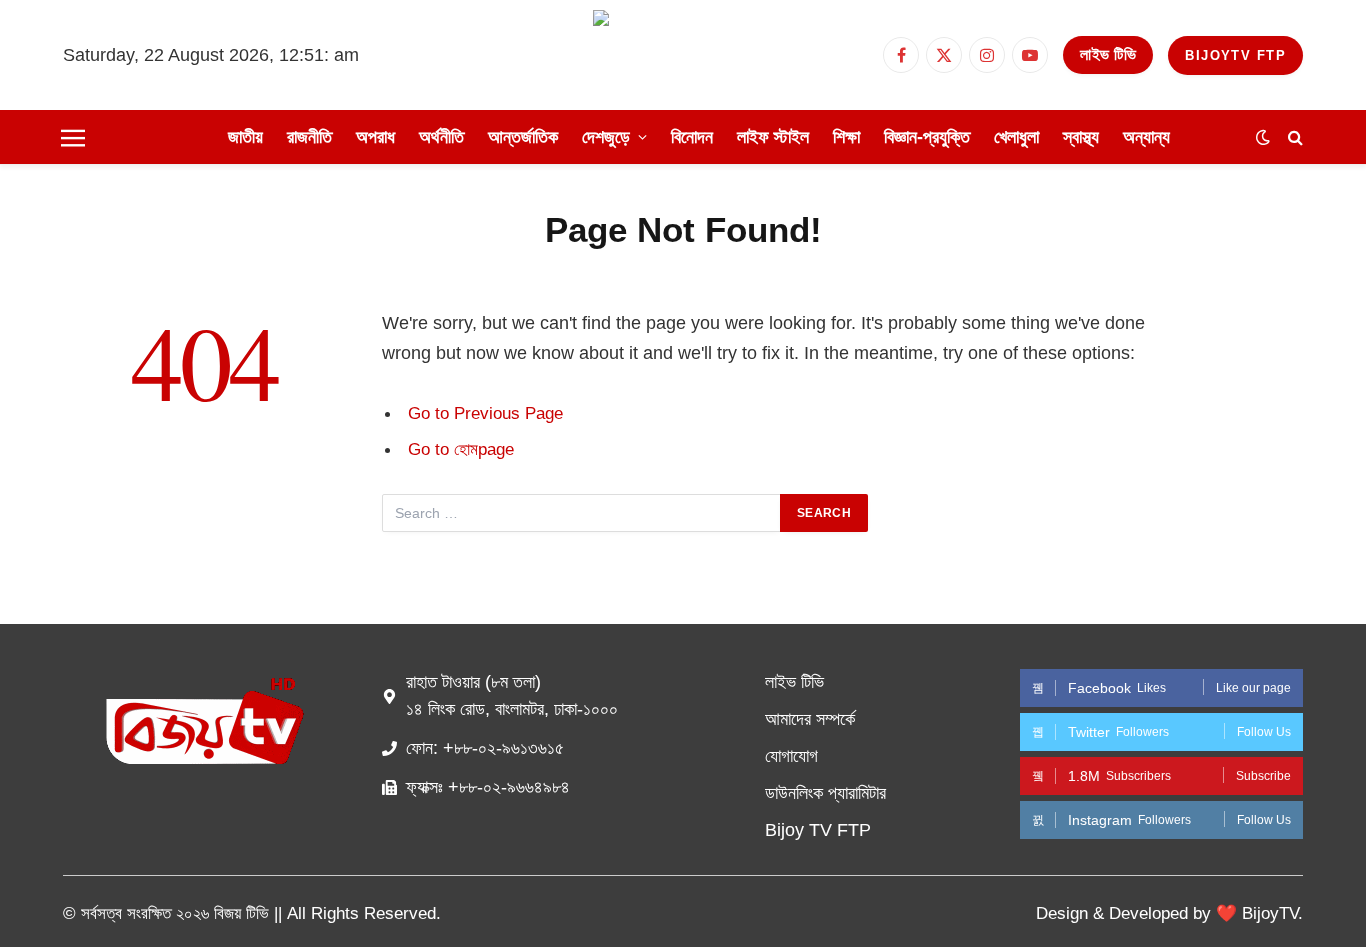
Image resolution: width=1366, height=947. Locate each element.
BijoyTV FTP (1235, 55)
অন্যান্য (1146, 137)
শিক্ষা (846, 137)
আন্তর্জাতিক (523, 137)
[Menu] (73, 137)
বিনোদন (692, 137)
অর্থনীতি (441, 137)
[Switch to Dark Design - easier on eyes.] (1263, 137)
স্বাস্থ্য (1081, 137)
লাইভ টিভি (1108, 54)
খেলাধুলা (1016, 137)
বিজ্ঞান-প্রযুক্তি (927, 137)
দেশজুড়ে (606, 137)
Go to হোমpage (461, 449)
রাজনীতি (309, 137)
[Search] (1293, 137)
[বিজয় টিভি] (683, 55)
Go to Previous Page (485, 413)
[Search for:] (582, 513)
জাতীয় (245, 137)
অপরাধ (375, 137)
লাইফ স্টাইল (773, 137)
